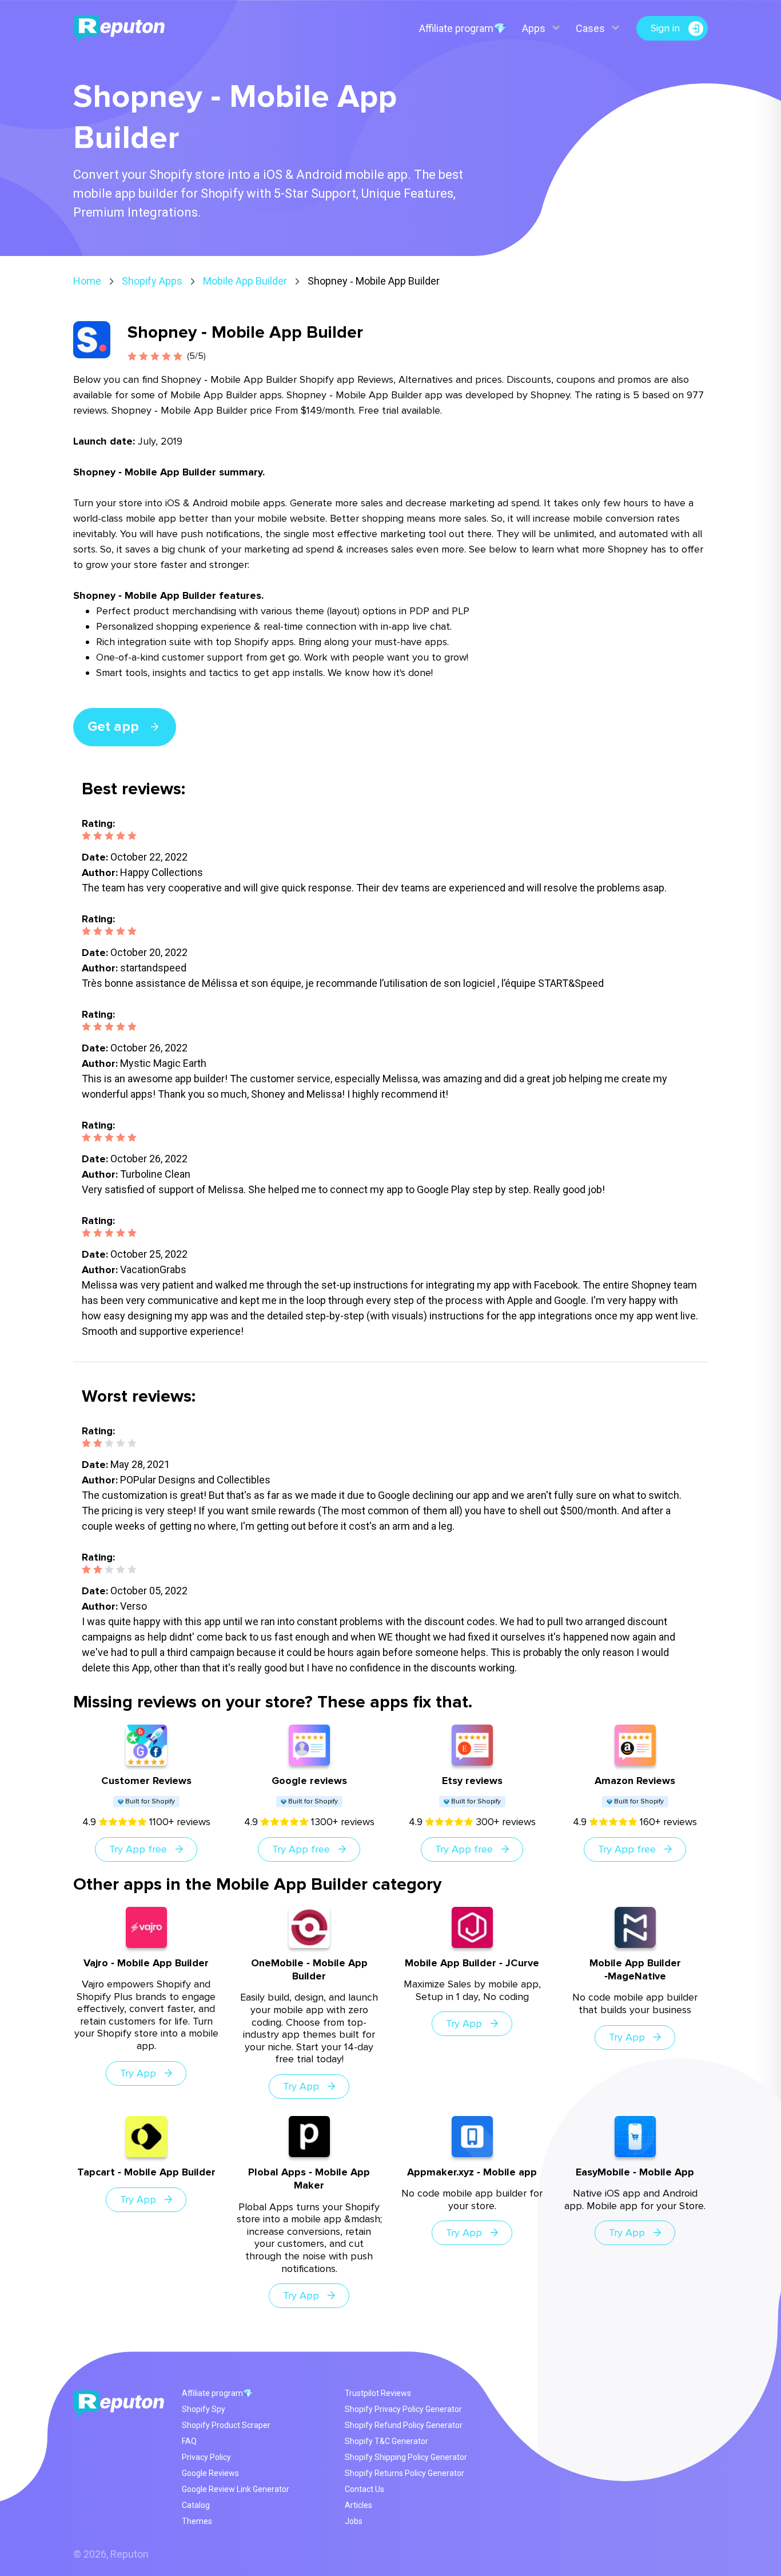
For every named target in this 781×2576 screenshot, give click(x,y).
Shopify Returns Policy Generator (405, 2473)
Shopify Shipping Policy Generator (406, 2457)
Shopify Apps (152, 281)
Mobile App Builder (245, 281)
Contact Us (364, 2489)
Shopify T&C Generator (386, 2441)
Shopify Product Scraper (226, 2425)
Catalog (196, 2505)
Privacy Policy (206, 2457)
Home (87, 281)
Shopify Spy (204, 2409)
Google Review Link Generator (236, 2489)
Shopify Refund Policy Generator (404, 2425)
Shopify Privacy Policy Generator (403, 2409)
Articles (358, 2505)
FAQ (189, 2441)
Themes (197, 2521)
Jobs (354, 2521)
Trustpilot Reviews (378, 2393)
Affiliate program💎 (463, 28)
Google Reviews (210, 2473)
